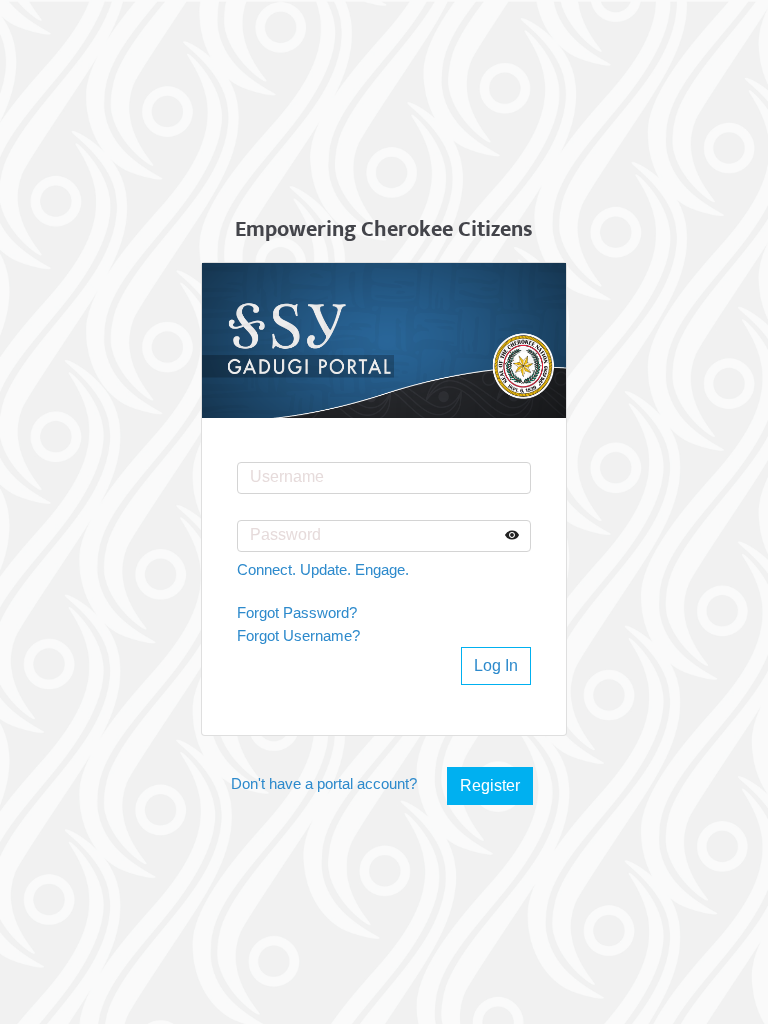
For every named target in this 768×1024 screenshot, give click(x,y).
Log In (496, 665)
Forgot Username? (298, 635)
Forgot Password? (297, 612)
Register (490, 785)
